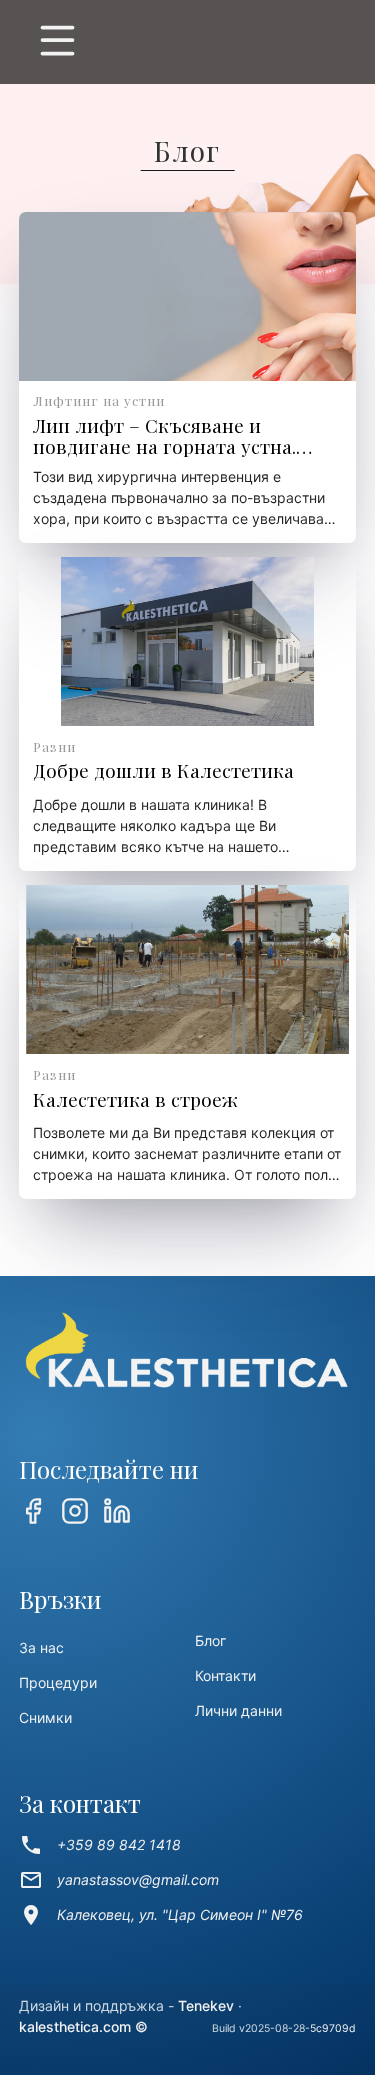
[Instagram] (75, 1513)
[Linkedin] (117, 1513)
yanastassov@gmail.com (119, 1880)
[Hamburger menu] (188, 45)
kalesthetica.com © (83, 2026)
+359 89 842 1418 (100, 1845)
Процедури (58, 1682)
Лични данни (238, 1710)
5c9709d (333, 2028)
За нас (41, 1647)
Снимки (45, 1717)
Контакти (225, 1675)
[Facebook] (33, 1513)
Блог (210, 1640)
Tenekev (206, 2005)
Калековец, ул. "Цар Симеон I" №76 (161, 1915)
